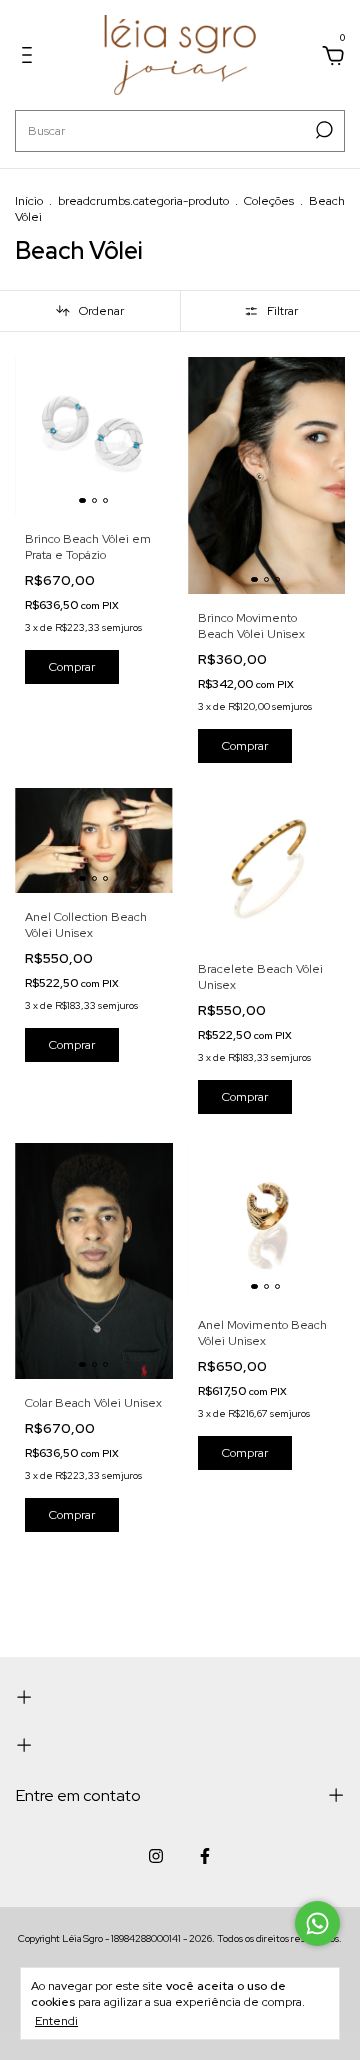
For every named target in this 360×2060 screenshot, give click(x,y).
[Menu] (30, 58)
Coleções (269, 201)
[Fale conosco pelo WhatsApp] (317, 1923)
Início (29, 201)
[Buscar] (322, 130)
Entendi (56, 2021)
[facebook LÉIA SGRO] (205, 1856)
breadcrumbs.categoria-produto (143, 201)
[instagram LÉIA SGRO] (156, 1856)
